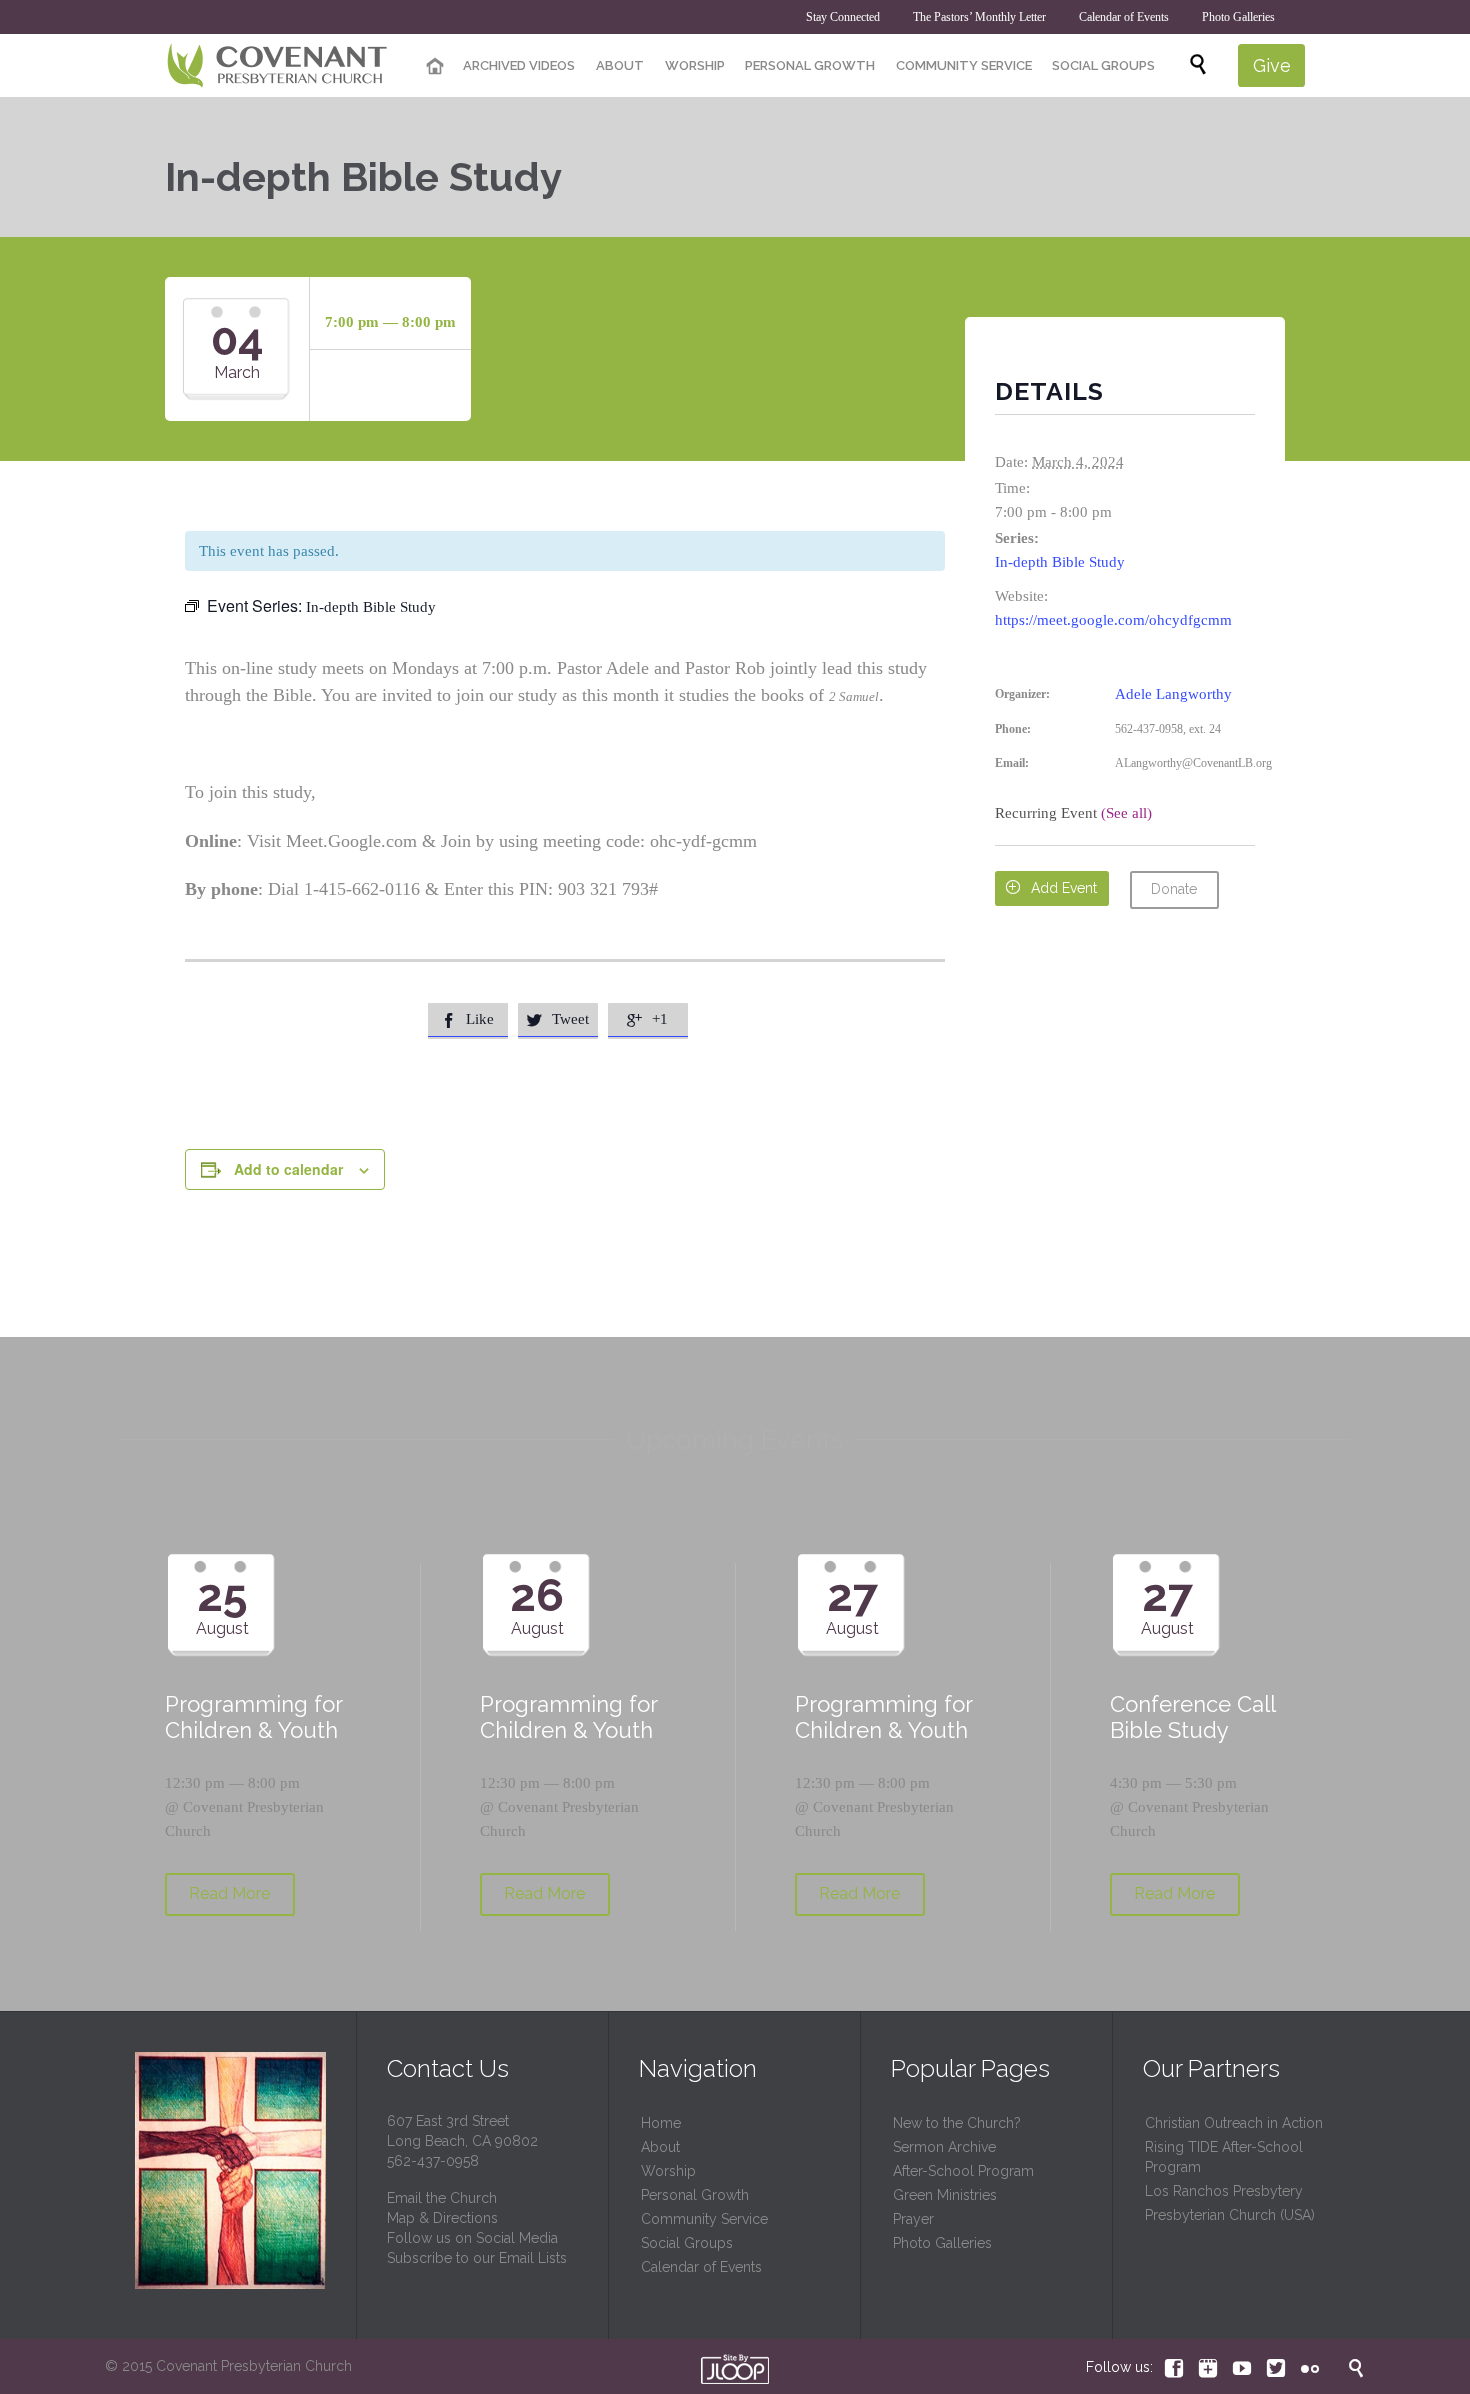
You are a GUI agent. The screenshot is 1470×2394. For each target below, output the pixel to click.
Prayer (913, 2219)
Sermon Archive (944, 2147)
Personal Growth (695, 2195)
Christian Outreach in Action (1234, 2123)
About (660, 2147)
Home (661, 2123)
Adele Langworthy (1173, 694)
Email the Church (442, 2198)
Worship (668, 2171)
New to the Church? (957, 2123)
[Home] (435, 67)
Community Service (704, 2219)
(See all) (1126, 813)
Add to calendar (288, 1169)
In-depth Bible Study (1060, 562)
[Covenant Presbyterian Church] (277, 66)
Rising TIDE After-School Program (1224, 2157)
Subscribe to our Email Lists (477, 2258)
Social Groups (687, 2243)
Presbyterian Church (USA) (1230, 2215)
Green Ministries (945, 2195)
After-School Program (963, 2171)
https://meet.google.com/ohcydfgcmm (1113, 620)
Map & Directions (442, 2218)
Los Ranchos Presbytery (1224, 2191)
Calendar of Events (701, 2267)
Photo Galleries (942, 2243)
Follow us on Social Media (472, 2238)
